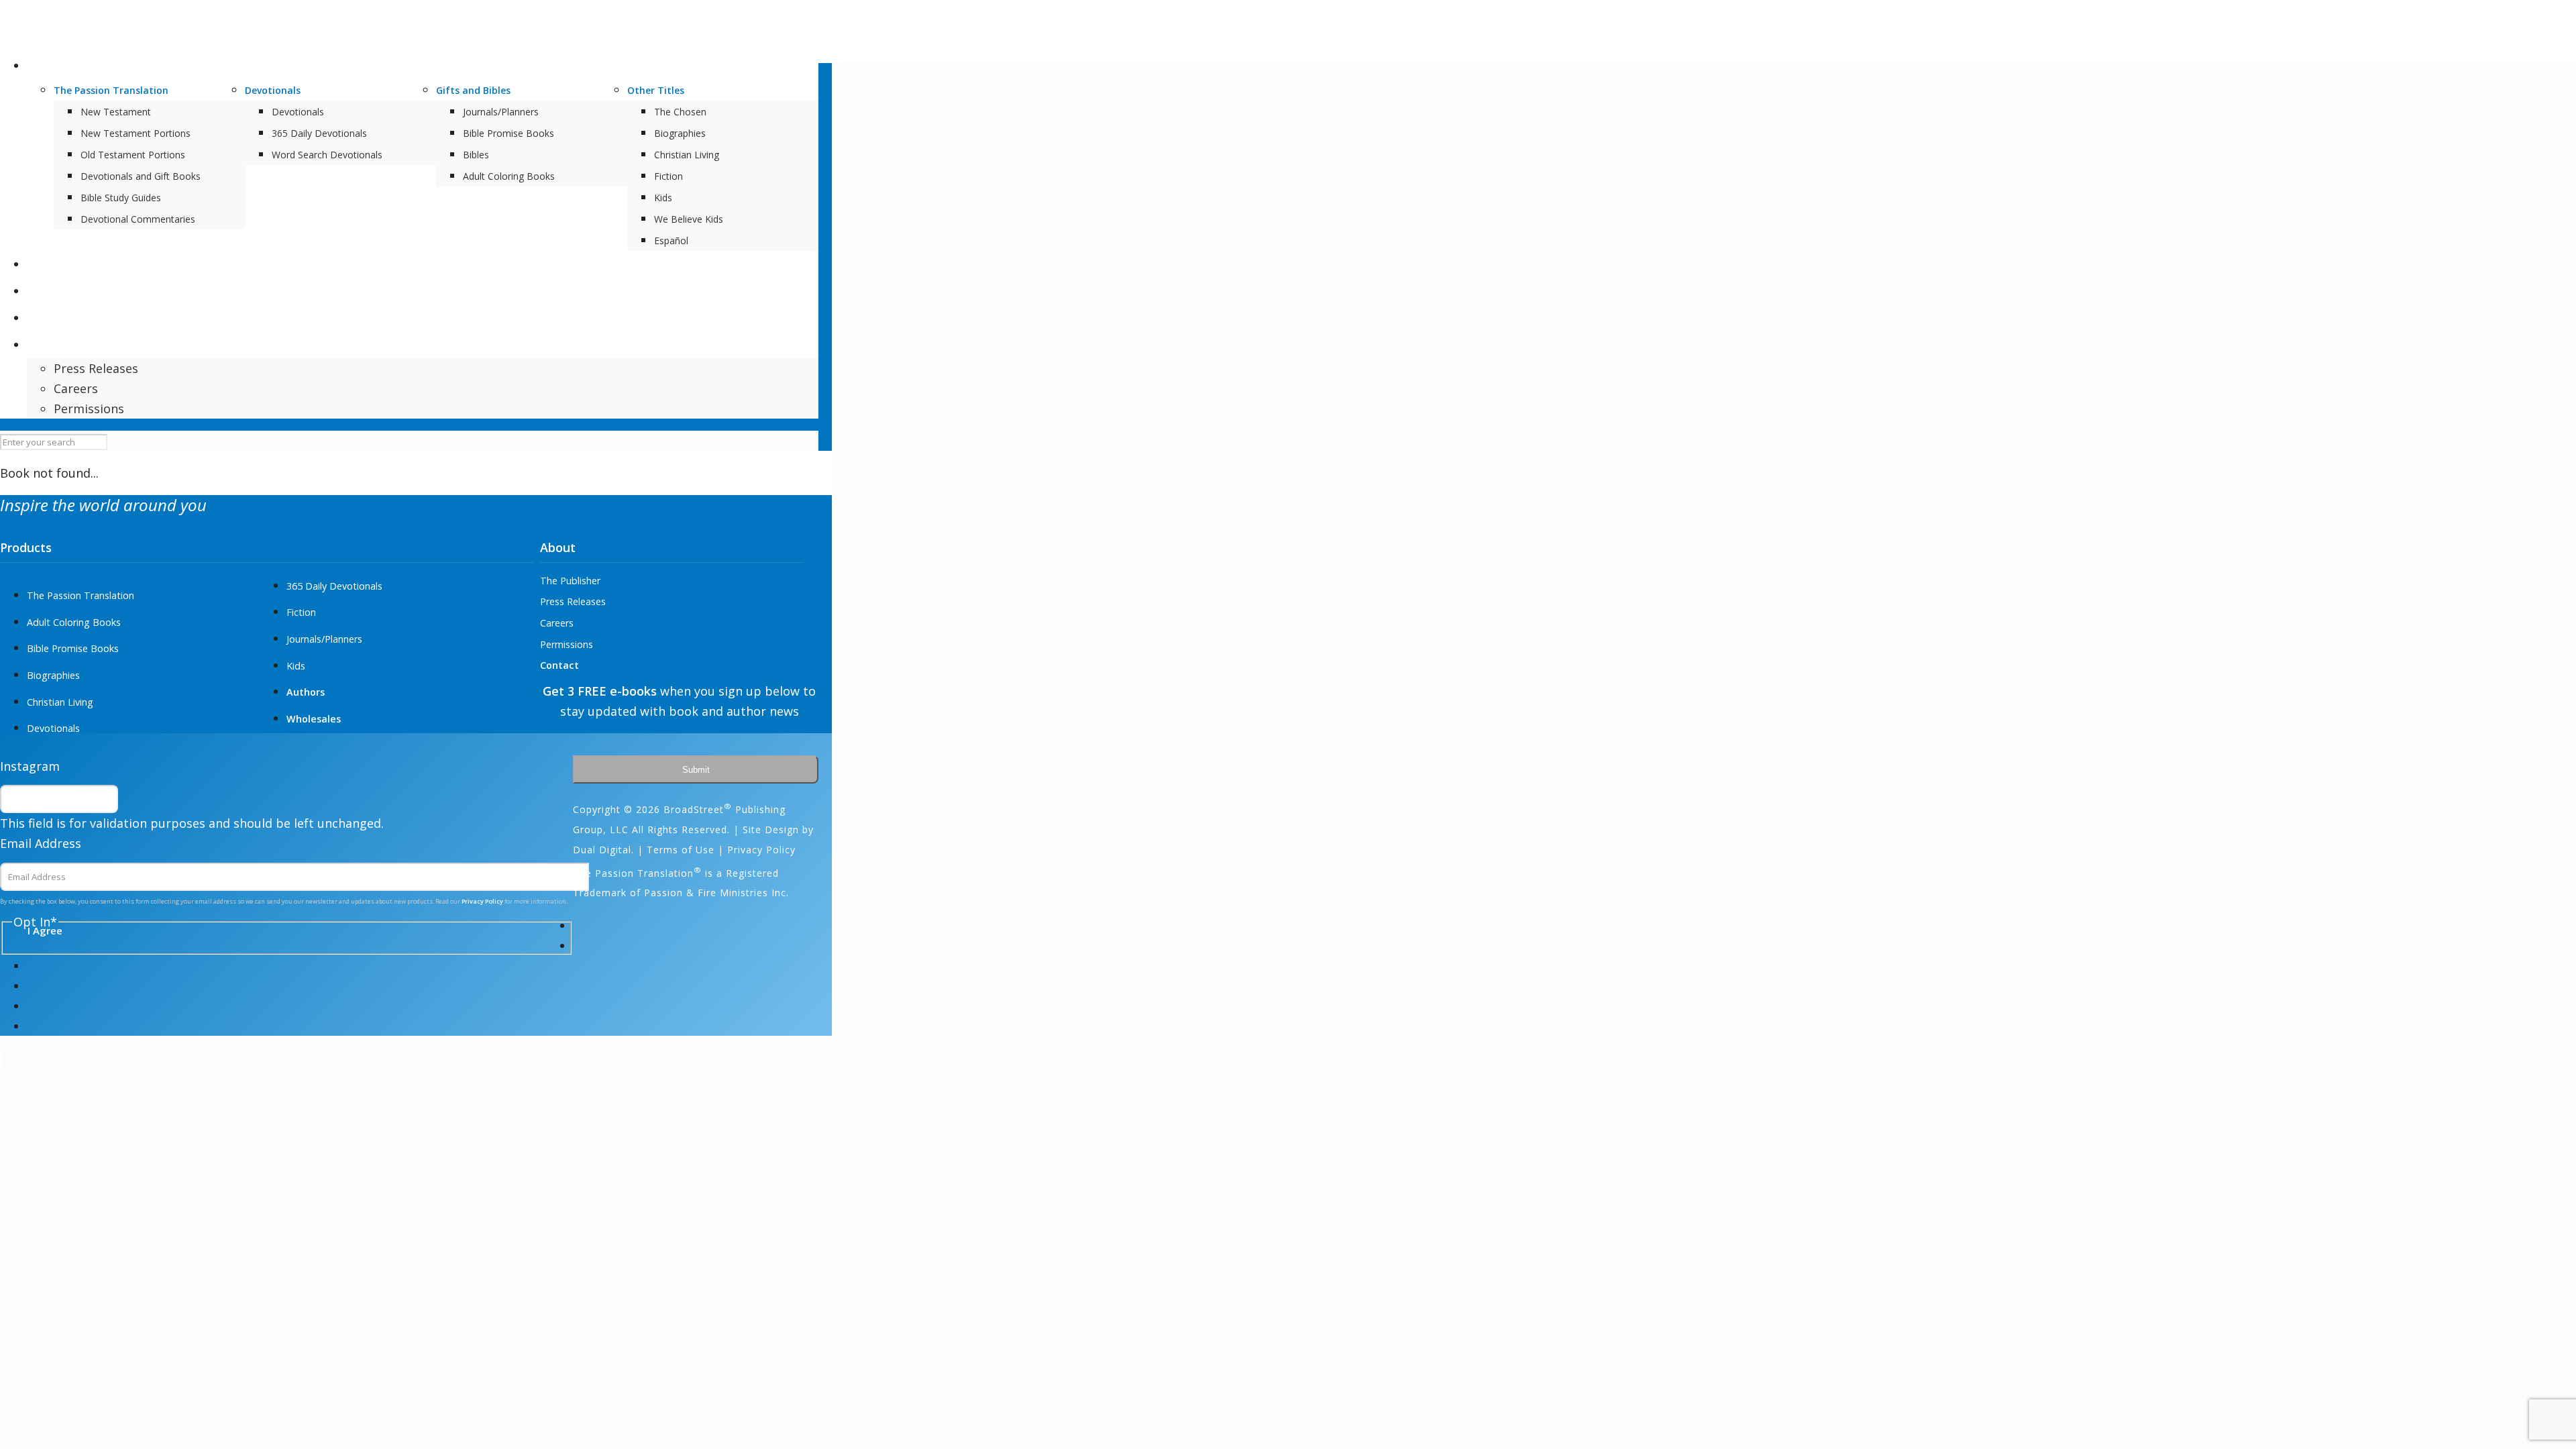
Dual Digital (602, 850)
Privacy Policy (1348, 845)
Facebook (1329, 672)
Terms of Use (681, 850)
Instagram (30, 766)
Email (1317, 769)
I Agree (1346, 874)
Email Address (41, 843)
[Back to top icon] (1, 1058)
